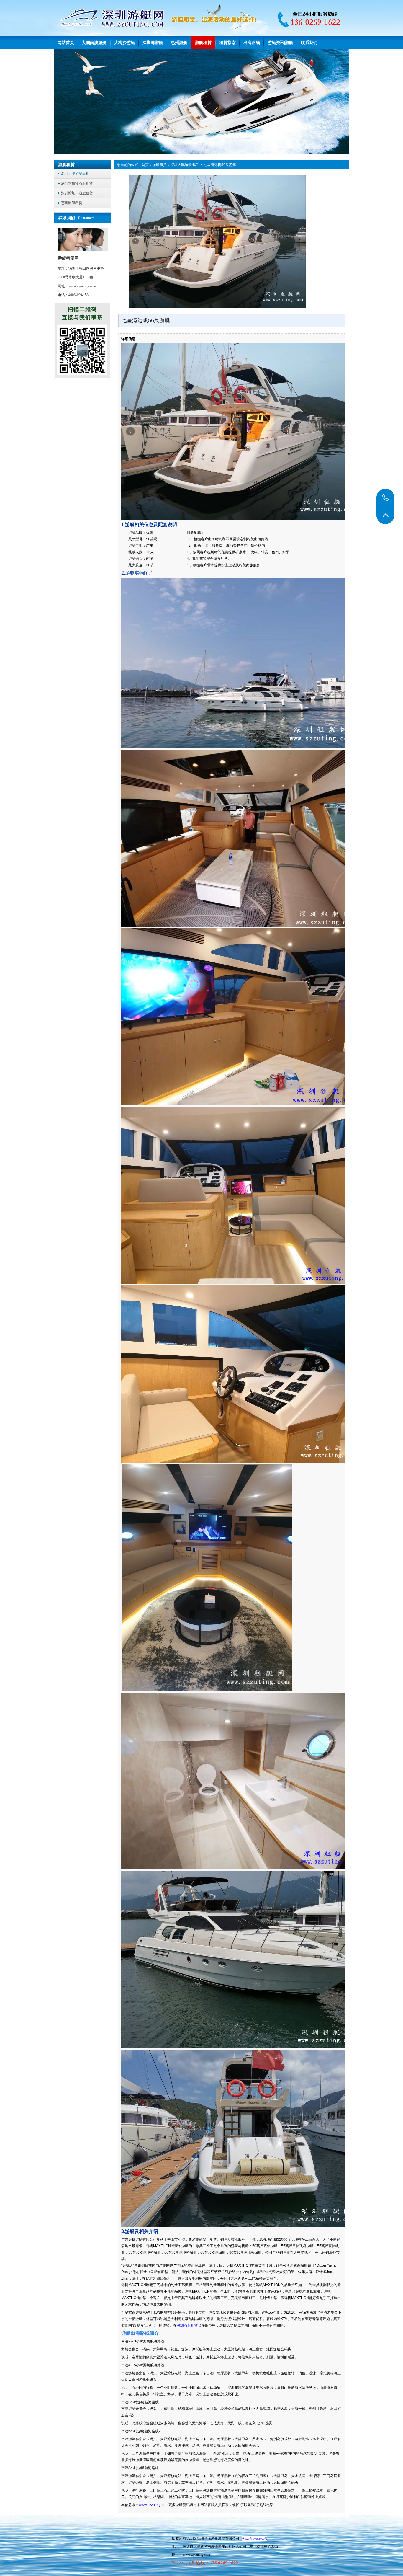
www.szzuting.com (154, 2505)
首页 (145, 165)
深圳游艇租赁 (187, 2325)
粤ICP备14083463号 (255, 2539)
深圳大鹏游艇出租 (185, 165)
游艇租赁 (160, 165)
